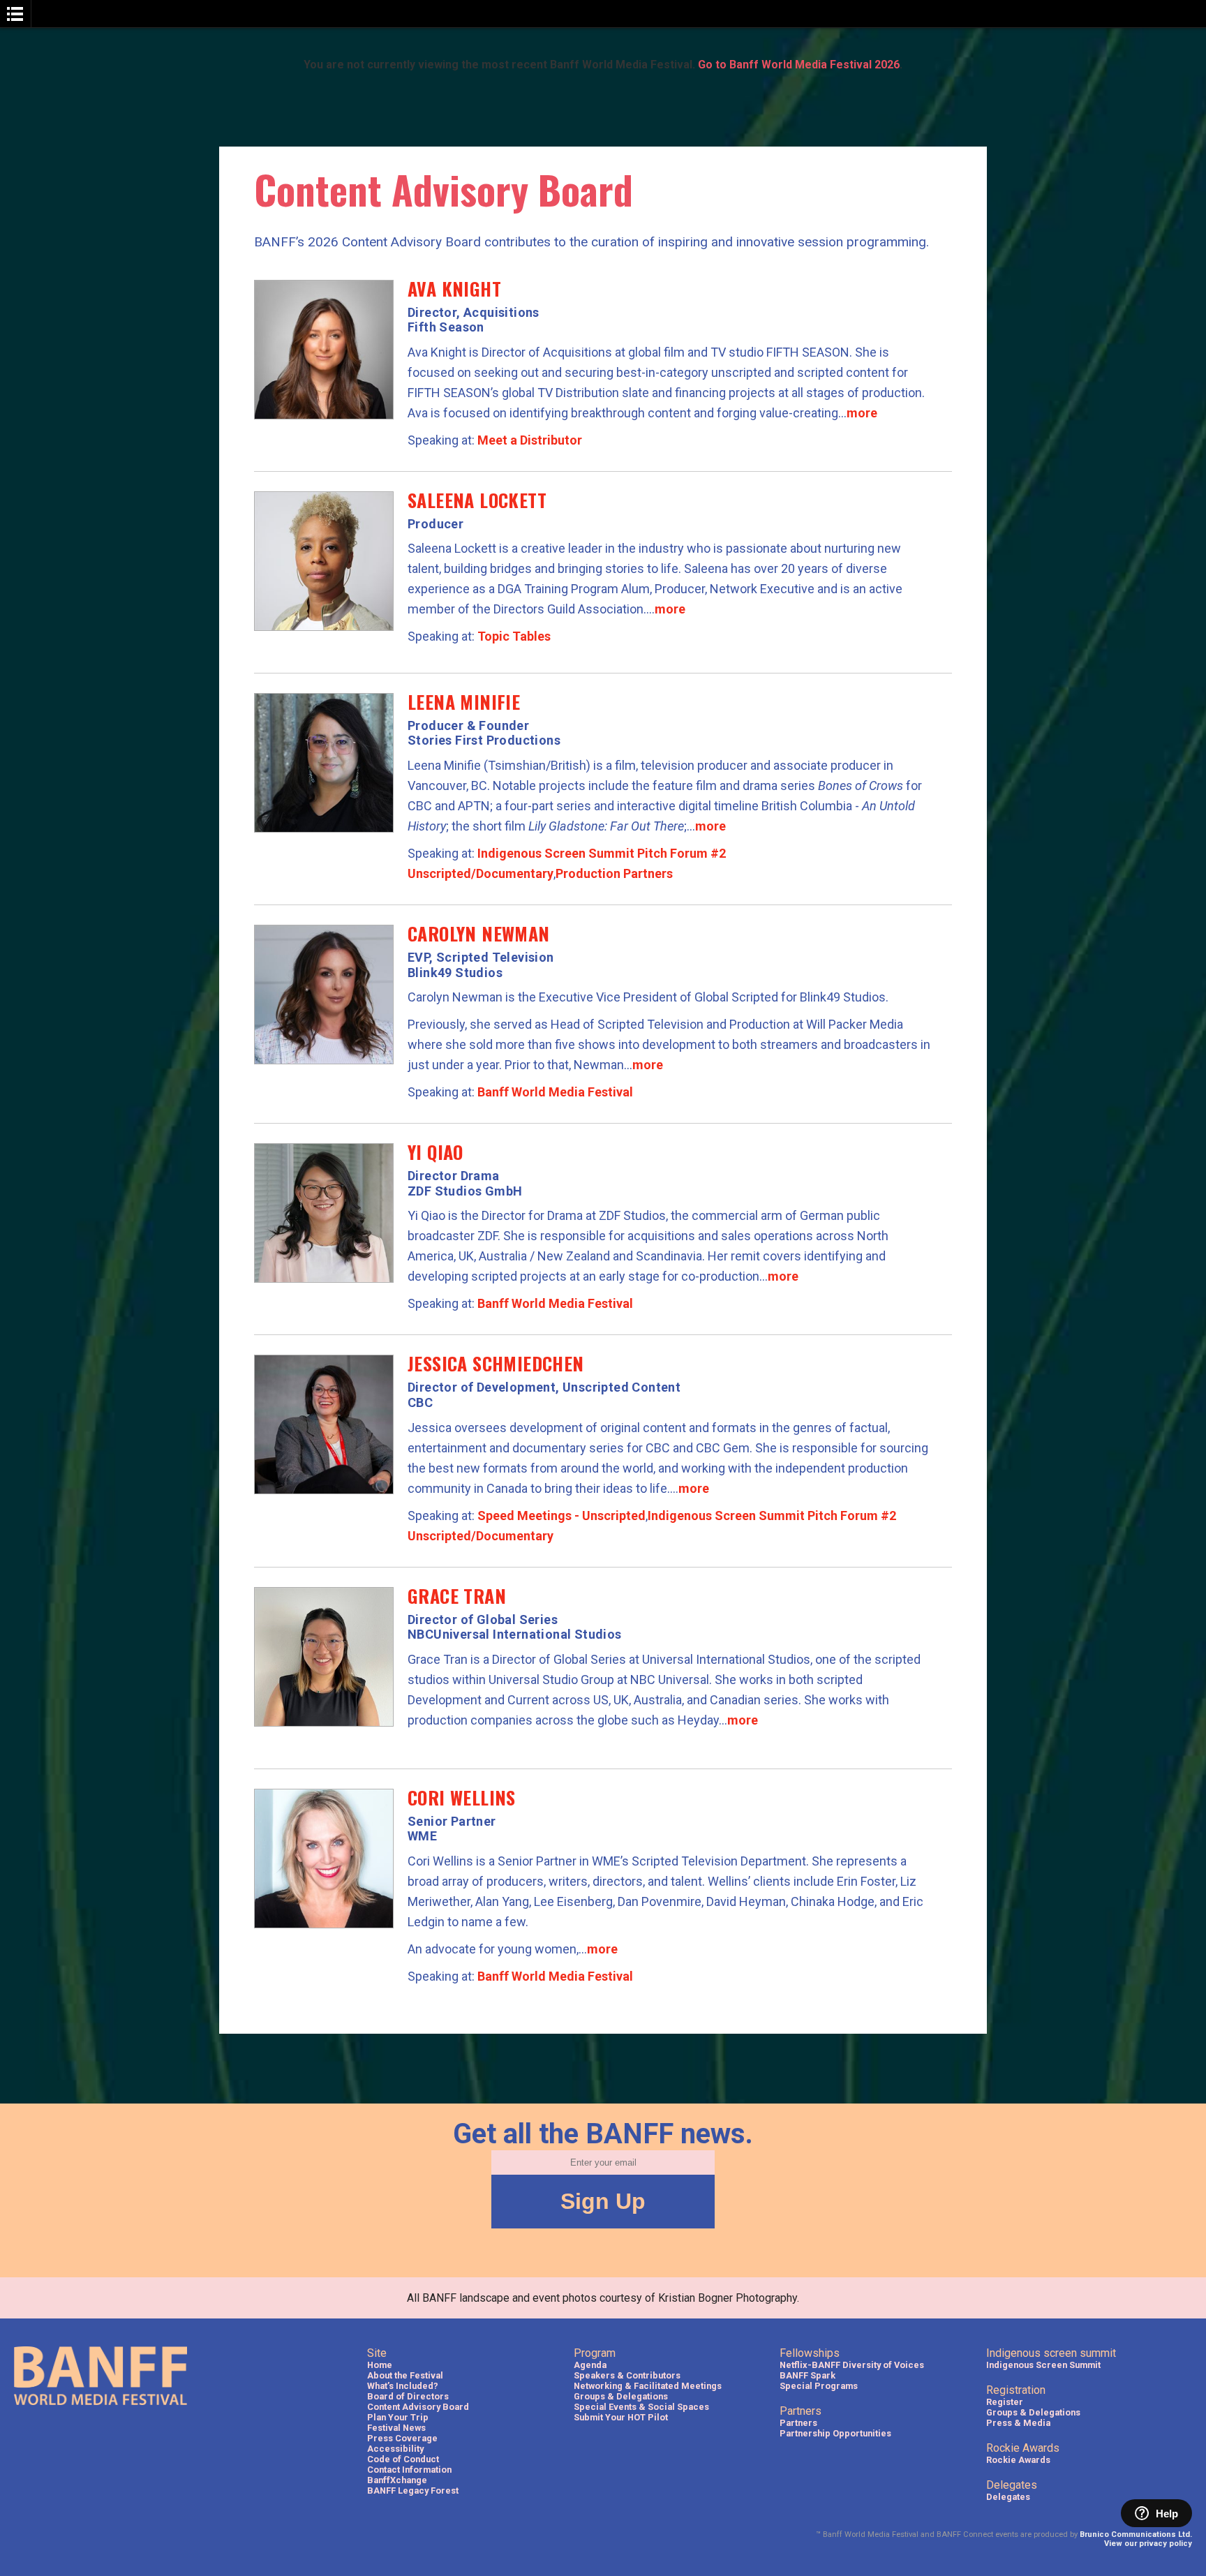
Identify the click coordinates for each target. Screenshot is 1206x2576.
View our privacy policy (1148, 2544)
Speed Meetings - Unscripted (561, 1516)
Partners (798, 2423)
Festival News (396, 2428)
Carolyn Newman (479, 933)
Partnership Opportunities (835, 2433)
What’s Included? (403, 2386)
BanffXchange (397, 2480)
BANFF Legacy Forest (413, 2491)
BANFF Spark (807, 2375)
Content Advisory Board (418, 2407)
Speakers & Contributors (627, 2375)
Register (1005, 2402)
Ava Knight (454, 289)
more (862, 413)
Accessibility (395, 2449)
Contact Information (409, 2470)
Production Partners (614, 873)
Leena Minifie (464, 702)
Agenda (590, 2365)
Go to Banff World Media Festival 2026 (799, 65)
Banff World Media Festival (555, 1092)
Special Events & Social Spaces (641, 2407)
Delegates (1008, 2497)
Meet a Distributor (530, 440)
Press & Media (1018, 2423)
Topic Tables (514, 636)
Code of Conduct (403, 2459)
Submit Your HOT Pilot (621, 2417)
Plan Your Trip (398, 2417)
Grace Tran (457, 1596)
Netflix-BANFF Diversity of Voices (852, 2365)
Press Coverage (402, 2438)
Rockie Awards (1018, 2460)
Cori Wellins (462, 1797)
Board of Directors (408, 2396)
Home (380, 2365)
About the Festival (405, 2375)
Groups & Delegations (621, 2396)
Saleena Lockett (477, 500)
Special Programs (819, 2386)
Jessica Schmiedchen (496, 1363)
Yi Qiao (435, 1152)
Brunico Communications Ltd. (1136, 2534)
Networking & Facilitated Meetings (648, 2386)
